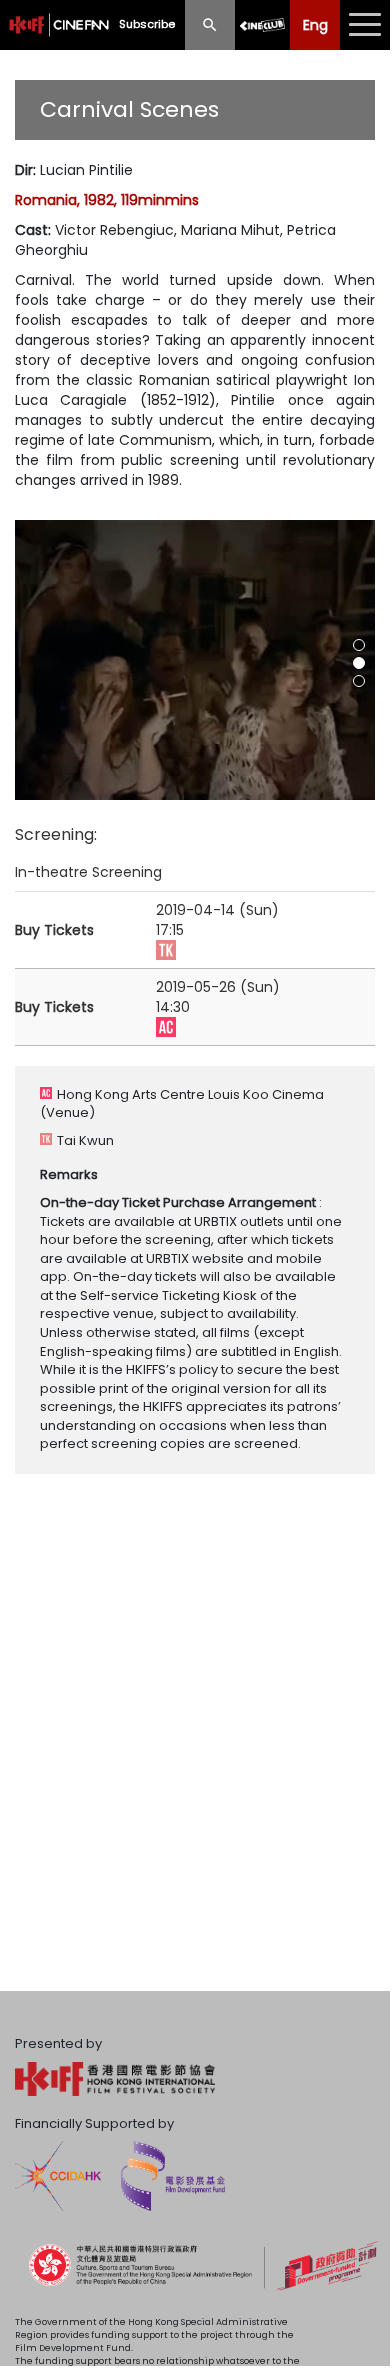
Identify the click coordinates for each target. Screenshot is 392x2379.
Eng (315, 25)
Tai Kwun (85, 1140)
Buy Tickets (54, 930)
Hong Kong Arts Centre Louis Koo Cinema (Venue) (182, 1103)
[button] (359, 645)
